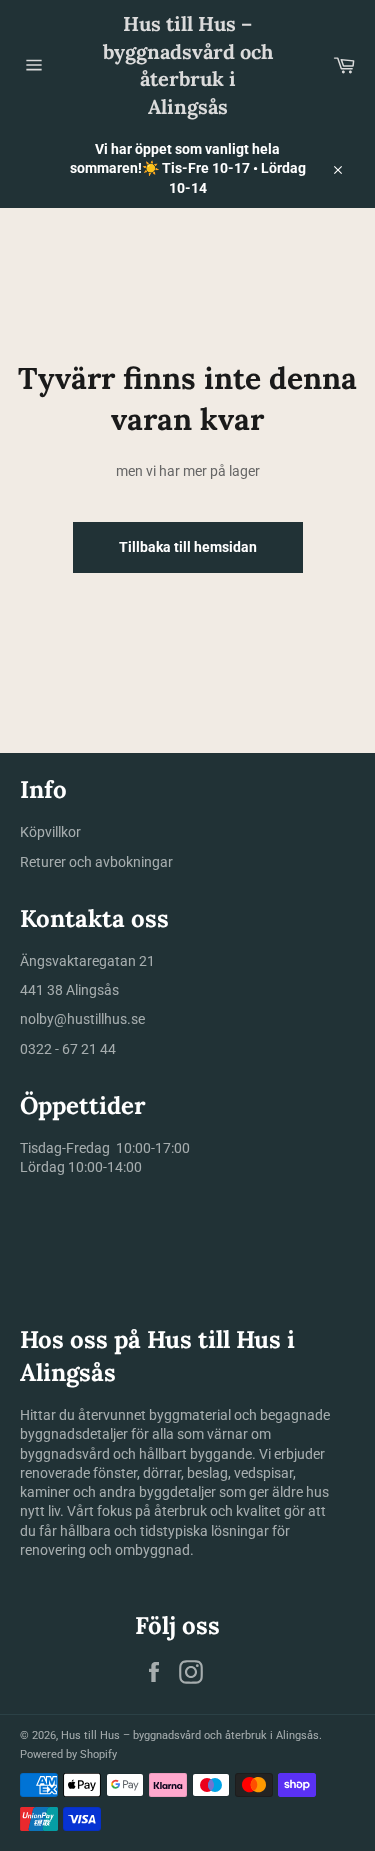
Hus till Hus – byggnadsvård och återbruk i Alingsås (188, 65)
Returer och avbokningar (96, 862)
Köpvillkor (50, 832)
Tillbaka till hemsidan (188, 547)
